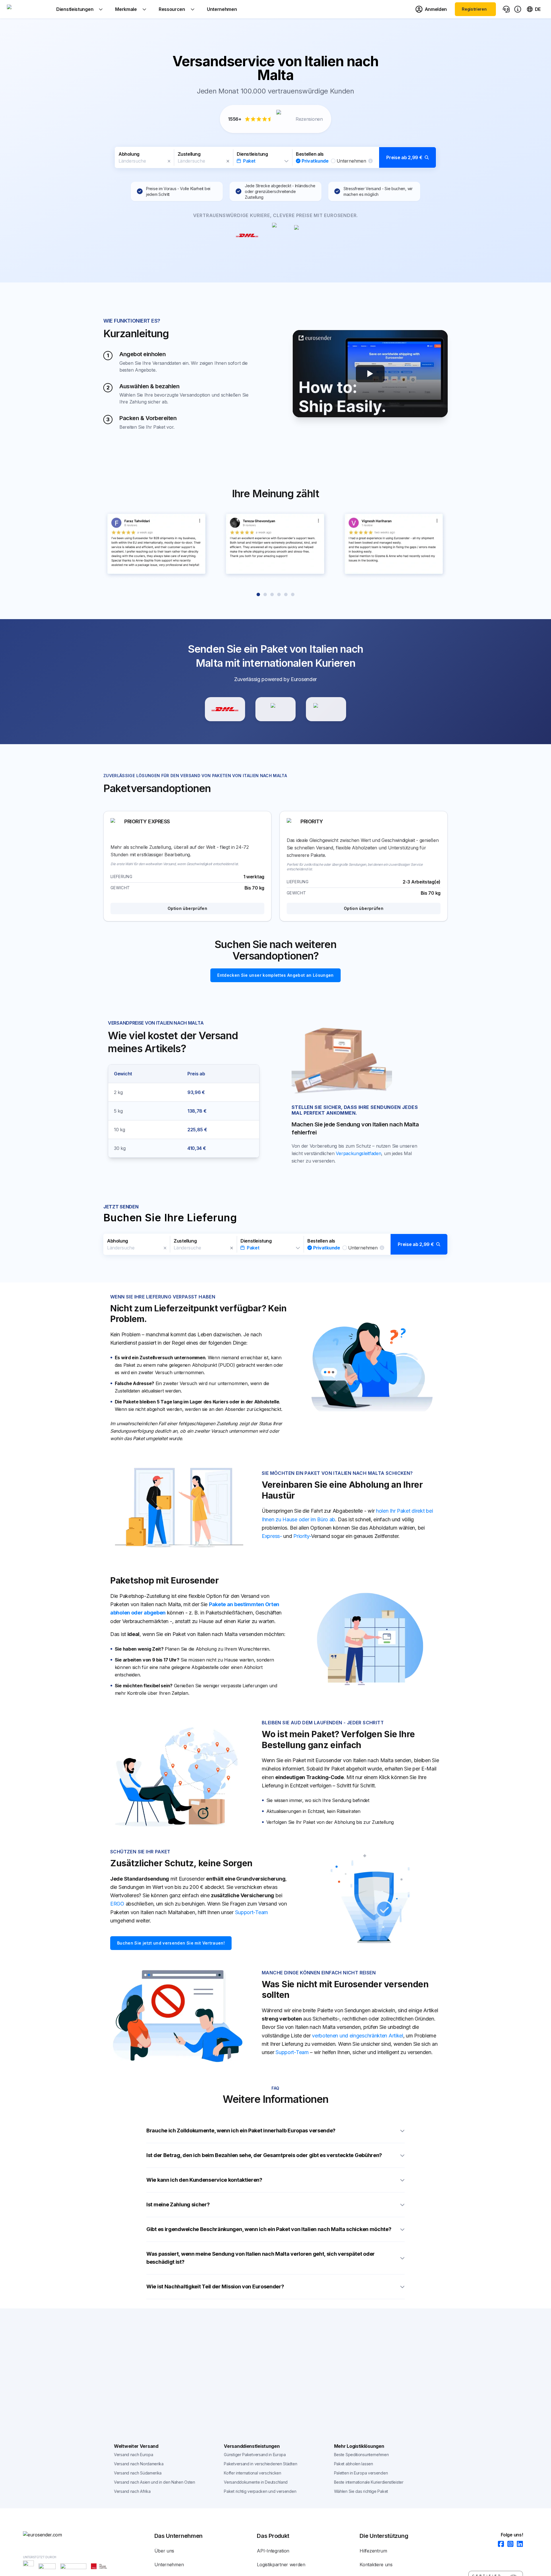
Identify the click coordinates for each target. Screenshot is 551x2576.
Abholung (129, 154)
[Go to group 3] (272, 594)
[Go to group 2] (265, 594)
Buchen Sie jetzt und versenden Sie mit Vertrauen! (171, 1943)
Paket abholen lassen (354, 2464)
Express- (272, 1536)
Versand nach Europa (133, 2455)
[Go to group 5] (286, 594)
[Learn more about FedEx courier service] (326, 709)
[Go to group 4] (279, 594)
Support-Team (252, 1912)
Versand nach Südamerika (138, 2473)
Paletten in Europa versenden (361, 2473)
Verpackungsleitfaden (358, 1153)
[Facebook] (499, 2544)
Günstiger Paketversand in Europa (255, 2455)
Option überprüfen (187, 908)
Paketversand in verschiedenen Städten (260, 2464)
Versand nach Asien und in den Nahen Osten (155, 2482)
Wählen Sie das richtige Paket (361, 2491)
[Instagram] (509, 2544)
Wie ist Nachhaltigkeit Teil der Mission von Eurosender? (215, 2287)
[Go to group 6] (293, 594)
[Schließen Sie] (169, 161)
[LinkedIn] (518, 2544)
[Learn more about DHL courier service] (225, 709)
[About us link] (518, 9)
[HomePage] (52, 2535)
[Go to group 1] (258, 594)
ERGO (117, 1904)
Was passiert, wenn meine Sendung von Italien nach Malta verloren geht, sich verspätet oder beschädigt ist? (261, 2258)
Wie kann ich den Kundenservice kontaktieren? (204, 2180)
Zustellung (189, 154)
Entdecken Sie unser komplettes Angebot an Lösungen (275, 975)
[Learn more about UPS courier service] (275, 709)
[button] (275, 157)
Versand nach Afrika (132, 2491)
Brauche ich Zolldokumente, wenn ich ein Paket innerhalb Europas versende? (241, 2131)
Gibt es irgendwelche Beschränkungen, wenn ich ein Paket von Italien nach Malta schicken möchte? (269, 2229)
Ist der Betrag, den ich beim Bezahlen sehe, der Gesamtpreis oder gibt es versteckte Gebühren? (264, 2155)
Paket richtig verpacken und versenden (260, 2491)
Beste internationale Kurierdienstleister (369, 2482)
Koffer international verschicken (252, 2473)
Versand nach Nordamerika (139, 2464)
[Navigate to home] (28, 9)
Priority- (302, 1536)
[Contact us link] (506, 9)
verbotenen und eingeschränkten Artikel (358, 2036)
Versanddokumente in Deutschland (256, 2482)
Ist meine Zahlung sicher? (178, 2204)
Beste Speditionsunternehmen (361, 2455)
